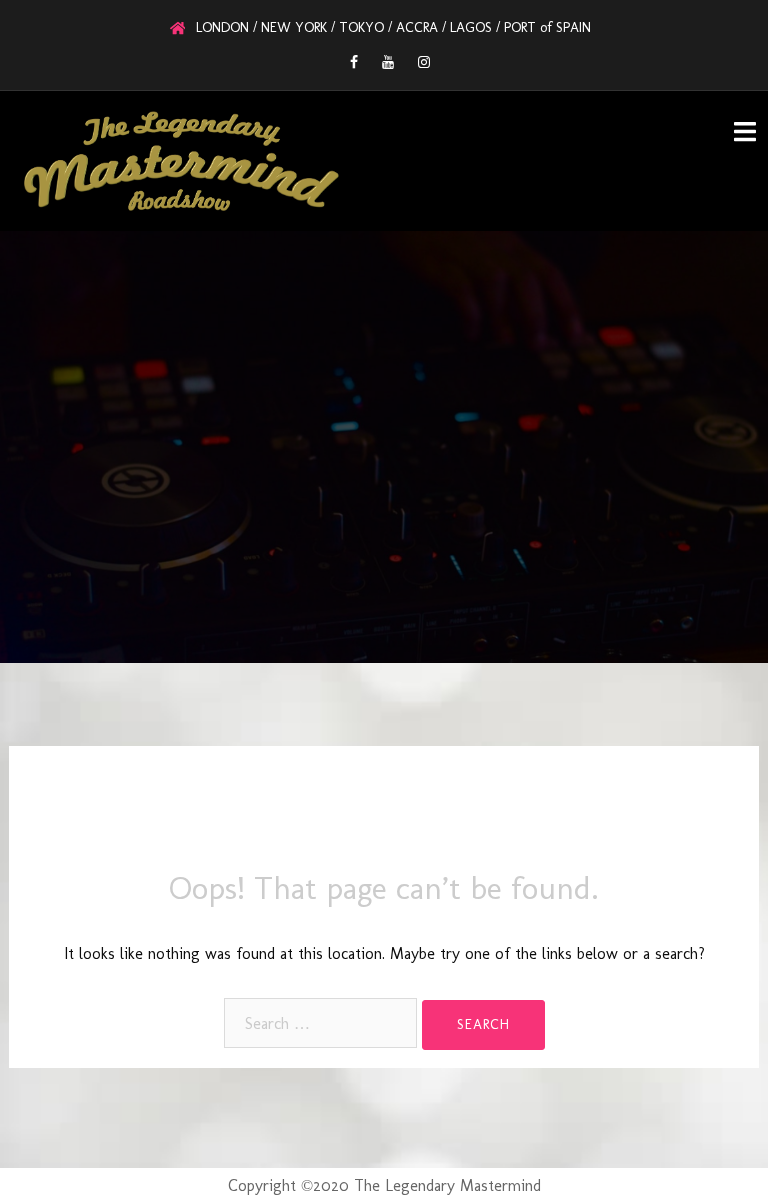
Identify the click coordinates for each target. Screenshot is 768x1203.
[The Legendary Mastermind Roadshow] (181, 159)
